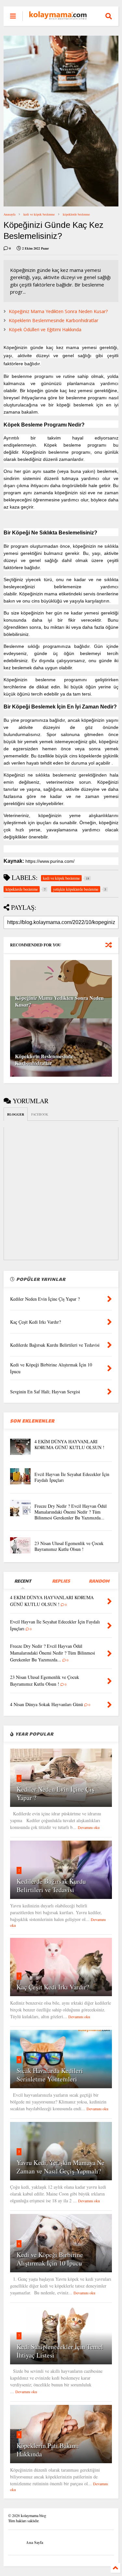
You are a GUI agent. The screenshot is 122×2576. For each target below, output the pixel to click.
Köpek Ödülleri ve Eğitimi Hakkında (45, 329)
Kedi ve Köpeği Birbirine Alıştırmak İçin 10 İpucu (50, 2259)
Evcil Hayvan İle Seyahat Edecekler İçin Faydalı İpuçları (72, 1477)
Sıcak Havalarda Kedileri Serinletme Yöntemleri (50, 2075)
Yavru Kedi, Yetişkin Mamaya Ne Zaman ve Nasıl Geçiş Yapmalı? (61, 2167)
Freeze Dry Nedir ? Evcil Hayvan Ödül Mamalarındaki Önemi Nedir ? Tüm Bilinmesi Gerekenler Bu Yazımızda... (71, 1512)
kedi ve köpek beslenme (39, 214)
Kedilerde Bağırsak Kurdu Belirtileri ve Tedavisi (51, 1885)
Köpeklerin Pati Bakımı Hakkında (48, 2450)
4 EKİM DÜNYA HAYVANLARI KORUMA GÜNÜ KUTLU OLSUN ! (69, 1444)
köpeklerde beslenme (76, 214)
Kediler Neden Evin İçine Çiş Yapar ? (55, 1793)
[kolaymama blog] (58, 16)
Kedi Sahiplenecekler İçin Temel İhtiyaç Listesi (60, 2351)
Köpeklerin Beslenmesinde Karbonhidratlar (54, 320)
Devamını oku (89, 1827)
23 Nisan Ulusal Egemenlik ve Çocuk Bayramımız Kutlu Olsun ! (69, 1546)
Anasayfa (9, 214)
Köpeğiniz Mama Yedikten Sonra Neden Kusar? (58, 311)
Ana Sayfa (35, 2542)
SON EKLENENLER (32, 1421)
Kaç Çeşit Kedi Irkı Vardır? (53, 1987)
